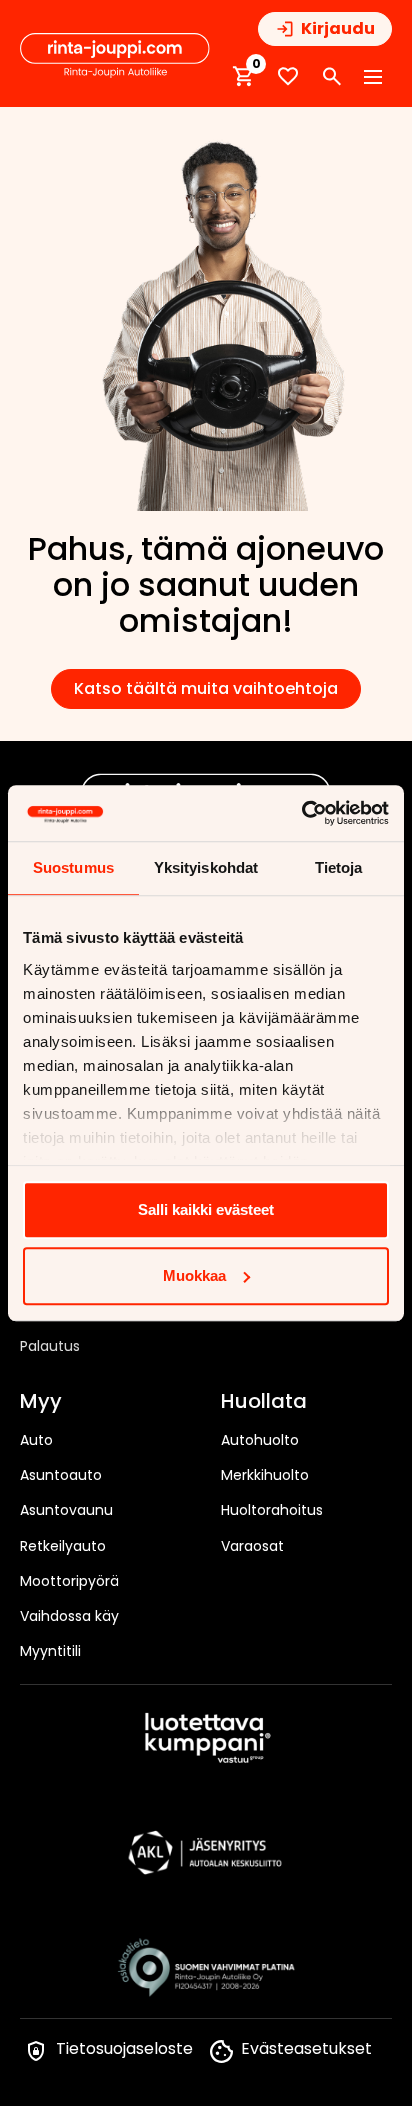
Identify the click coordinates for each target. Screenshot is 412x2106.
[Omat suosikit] (288, 76)
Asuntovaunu (66, 1510)
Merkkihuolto (265, 1475)
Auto (36, 1440)
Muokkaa (194, 1275)
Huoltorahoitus (272, 1510)
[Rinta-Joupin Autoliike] (115, 56)
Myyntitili (50, 1651)
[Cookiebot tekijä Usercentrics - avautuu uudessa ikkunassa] (301, 813)
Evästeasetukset (306, 2048)
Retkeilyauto (63, 1546)
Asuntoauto (61, 1475)
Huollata (264, 1402)
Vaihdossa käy (69, 1616)
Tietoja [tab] (339, 867)
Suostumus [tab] (73, 867)
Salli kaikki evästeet (206, 1209)
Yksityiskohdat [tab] (206, 867)
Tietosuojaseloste (124, 2048)
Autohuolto (260, 1440)
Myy (41, 1402)
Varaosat (252, 1546)
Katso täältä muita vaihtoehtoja (206, 688)
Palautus (50, 1346)
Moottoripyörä (69, 1581)
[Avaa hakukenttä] (332, 77)
